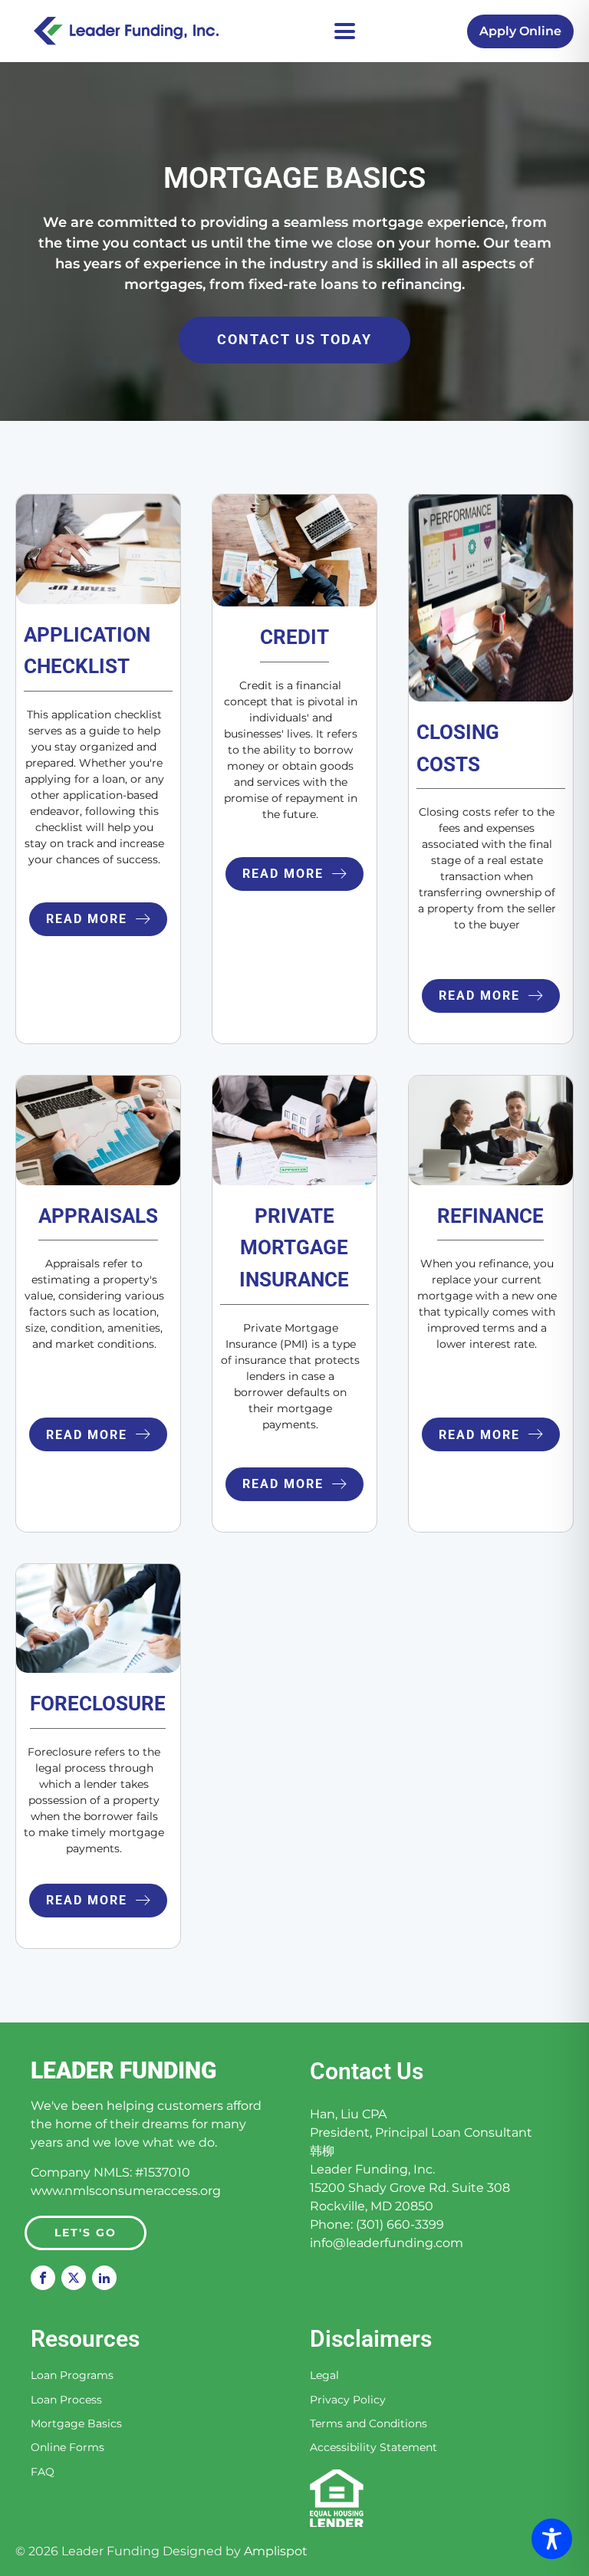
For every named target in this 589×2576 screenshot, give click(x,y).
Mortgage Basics (76, 2424)
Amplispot (276, 2551)
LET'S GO (86, 2233)
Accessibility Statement (373, 2448)
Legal (324, 2376)
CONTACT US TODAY (294, 339)
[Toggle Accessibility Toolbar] (552, 2539)
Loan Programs (72, 2376)
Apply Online (520, 31)
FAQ (43, 2472)
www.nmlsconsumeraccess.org (126, 2191)
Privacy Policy (348, 2400)
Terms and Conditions (369, 2424)
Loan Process (66, 2400)
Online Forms (67, 2448)
